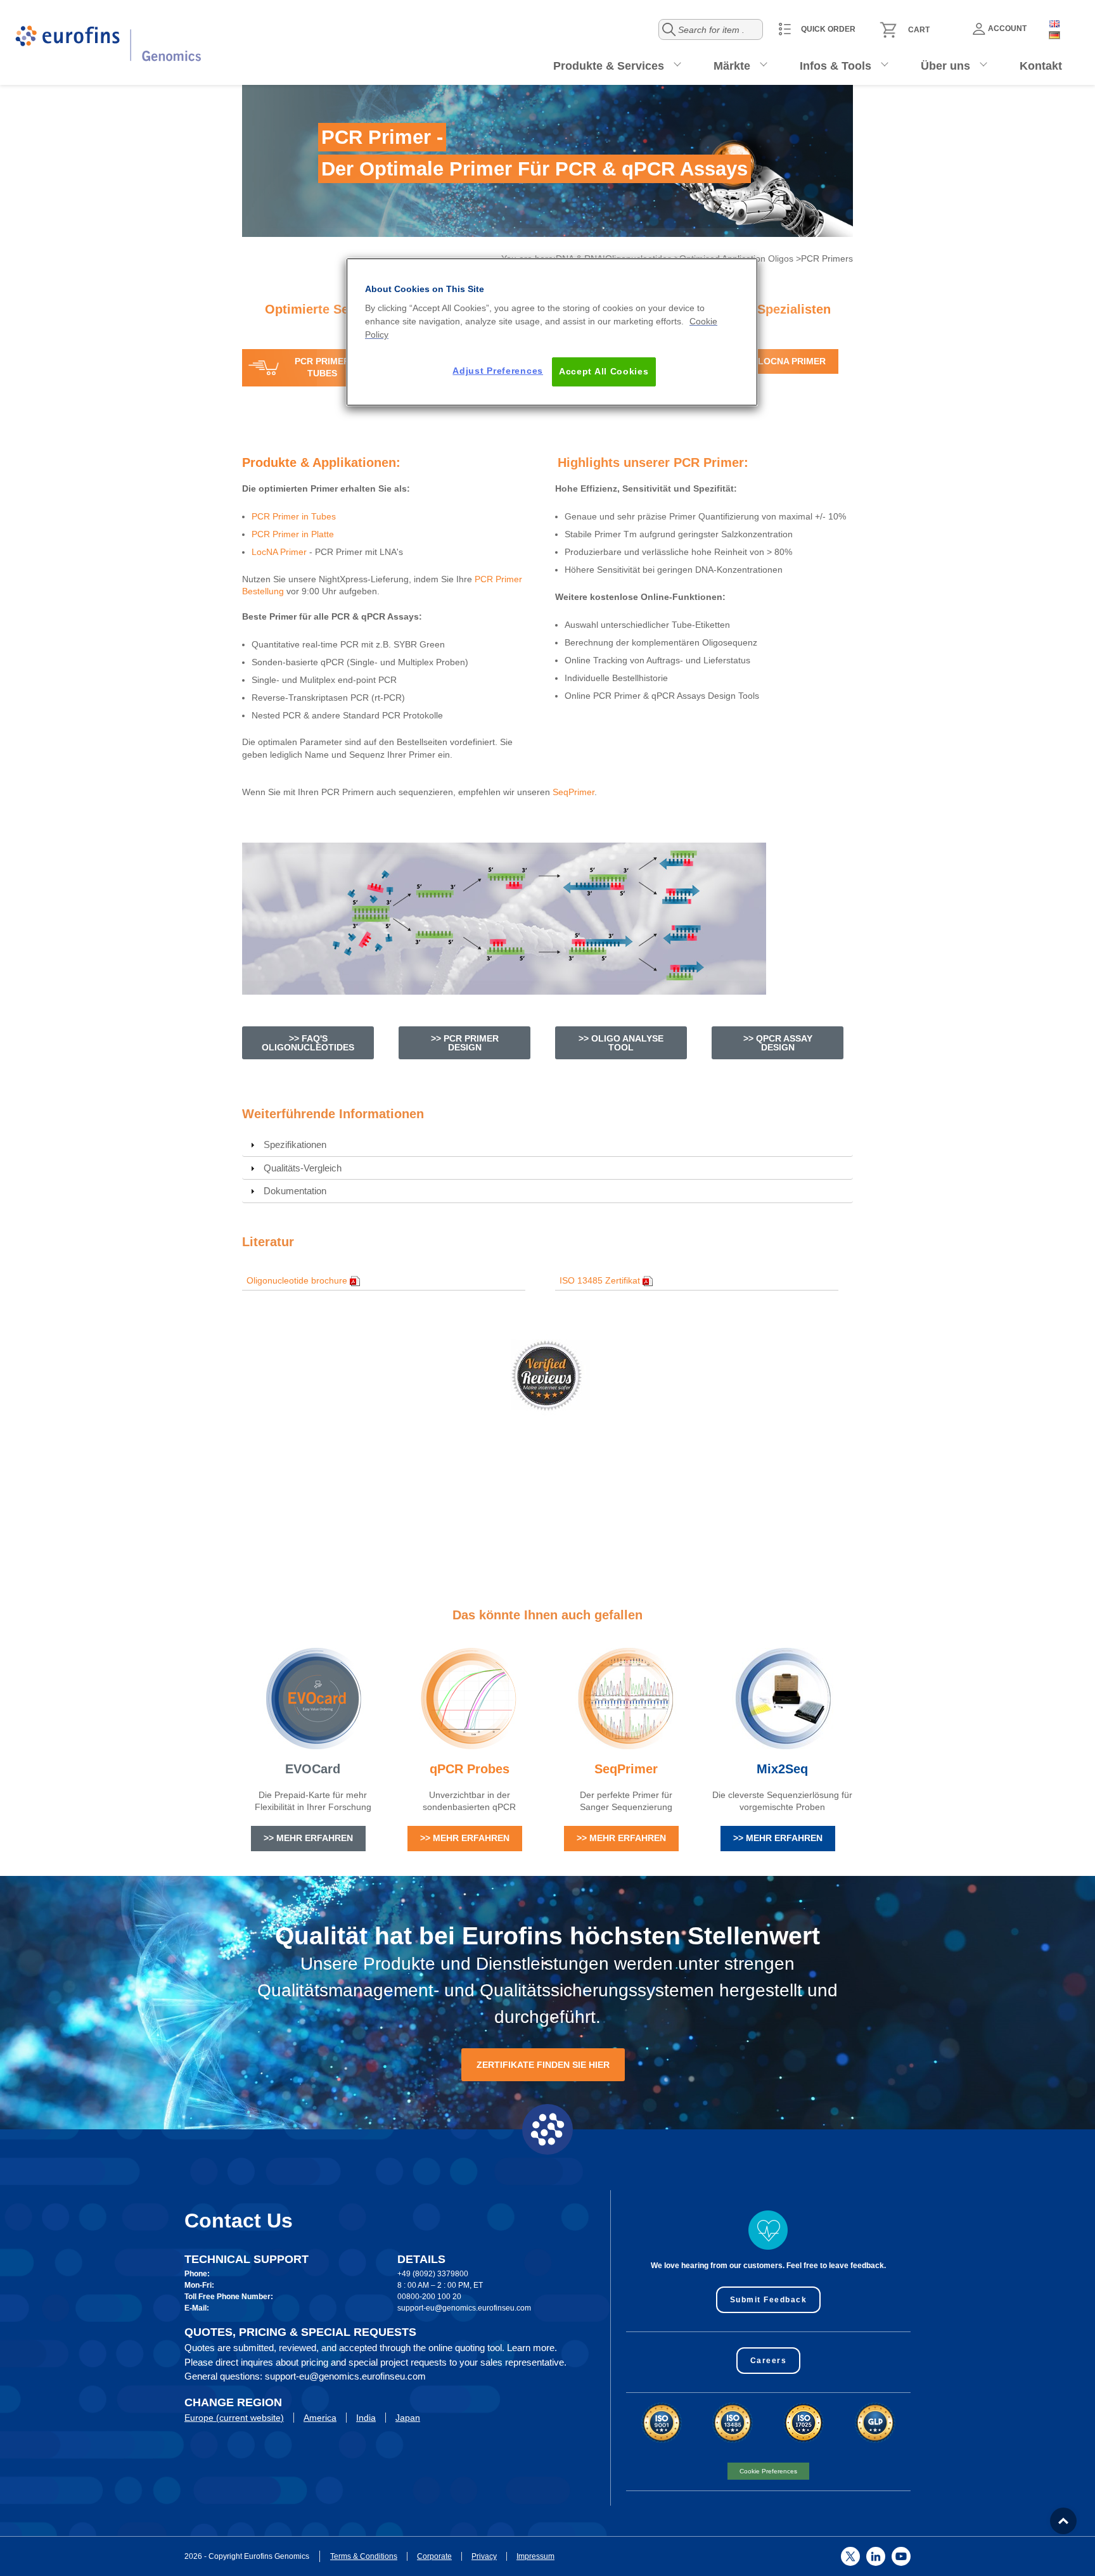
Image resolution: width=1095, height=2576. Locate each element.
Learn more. (532, 2348)
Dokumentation (295, 1191)
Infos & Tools (836, 66)
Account (1007, 29)
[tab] (547, 1145)
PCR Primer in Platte (293, 534)
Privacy (484, 2556)
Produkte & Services (609, 66)
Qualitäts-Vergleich (303, 1168)
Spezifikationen (295, 1145)
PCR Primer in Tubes (294, 516)
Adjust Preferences (498, 371)
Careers (769, 2361)
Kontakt (1041, 66)
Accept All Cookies (604, 371)
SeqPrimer (573, 792)
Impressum (535, 2556)
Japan (408, 2418)
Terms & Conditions (364, 2556)
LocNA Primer (279, 552)
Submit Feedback (769, 2300)
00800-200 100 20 (429, 2297)
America (320, 2418)
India (366, 2418)
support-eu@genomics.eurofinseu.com (464, 2308)
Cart (919, 30)
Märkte (732, 66)
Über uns (945, 66)
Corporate (434, 2556)
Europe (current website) (234, 2418)
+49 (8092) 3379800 (433, 2274)
